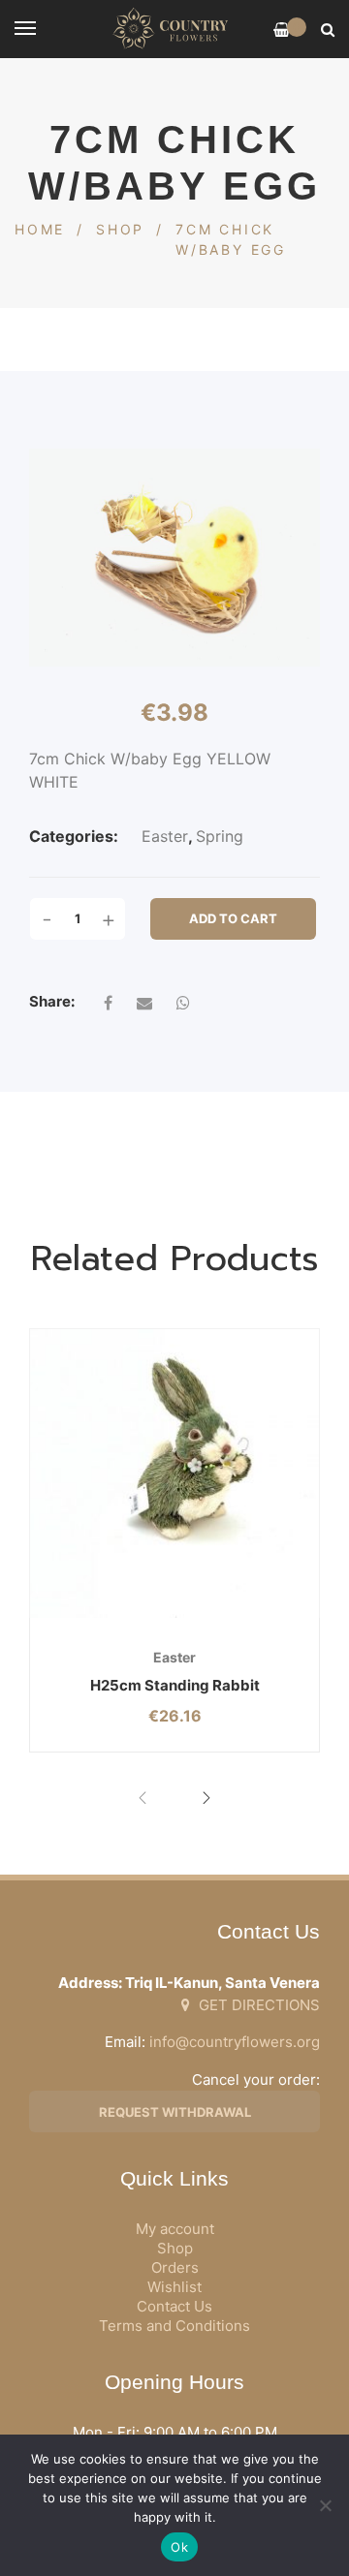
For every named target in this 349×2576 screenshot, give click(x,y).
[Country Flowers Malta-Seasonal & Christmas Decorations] (174, 29)
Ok (179, 2547)
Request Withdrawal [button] (175, 2112)
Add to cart (233, 918)
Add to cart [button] (125, 1617)
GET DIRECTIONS (257, 2005)
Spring (220, 836)
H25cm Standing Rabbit (175, 1685)
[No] (325, 2505)
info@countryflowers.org (235, 2042)
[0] (282, 30)
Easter (165, 836)
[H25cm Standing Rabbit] (174, 1474)
